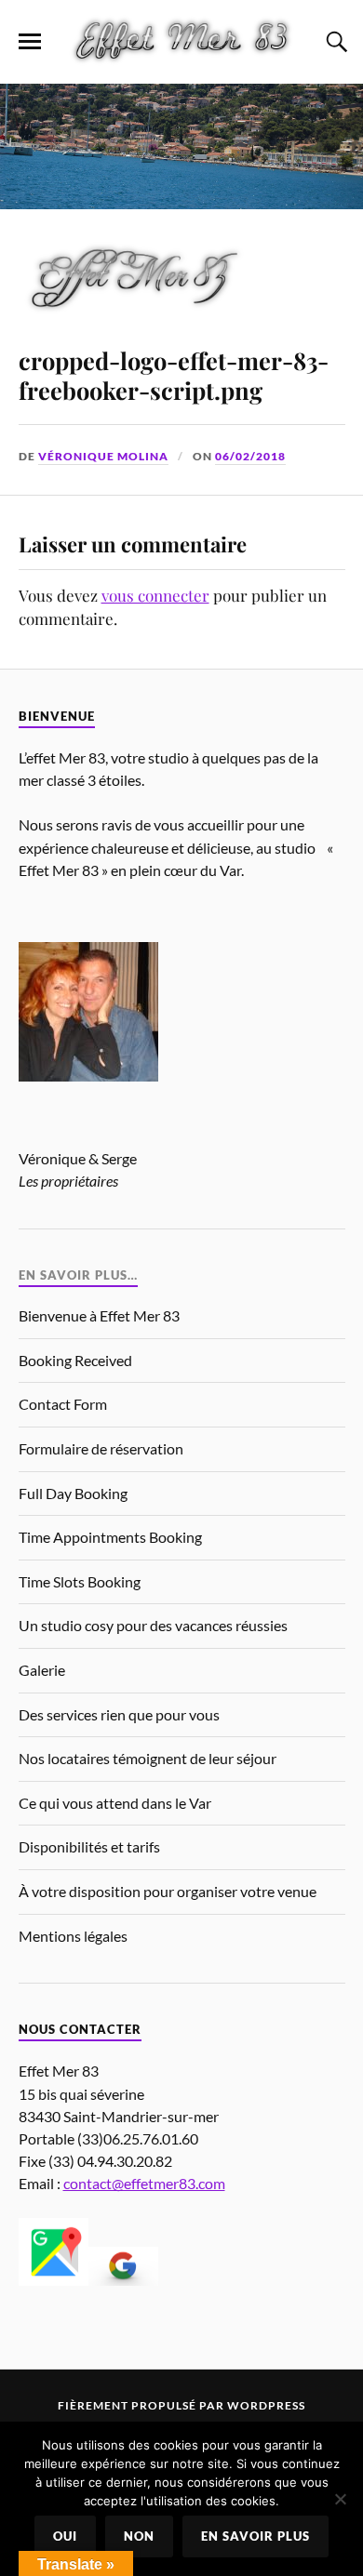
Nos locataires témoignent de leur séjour (148, 1758)
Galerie (42, 1670)
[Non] (340, 2499)
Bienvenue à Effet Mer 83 (99, 1315)
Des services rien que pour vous (119, 1714)
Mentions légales (73, 1936)
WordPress (266, 2405)
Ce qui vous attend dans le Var (115, 1803)
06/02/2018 (250, 456)
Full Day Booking (73, 1493)
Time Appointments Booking (110, 1537)
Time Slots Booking (80, 1581)
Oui (65, 2536)
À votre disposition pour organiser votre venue (168, 1891)
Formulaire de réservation (101, 1448)
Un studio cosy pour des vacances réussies (153, 1625)
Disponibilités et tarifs (89, 1846)
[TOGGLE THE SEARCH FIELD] (334, 42)
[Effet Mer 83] (181, 40)
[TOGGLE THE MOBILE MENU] (30, 42)
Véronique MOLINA (103, 456)
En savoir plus (255, 2536)
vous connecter (155, 595)
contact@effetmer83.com (144, 2183)
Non (139, 2536)
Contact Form (63, 1404)
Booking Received (75, 1360)
